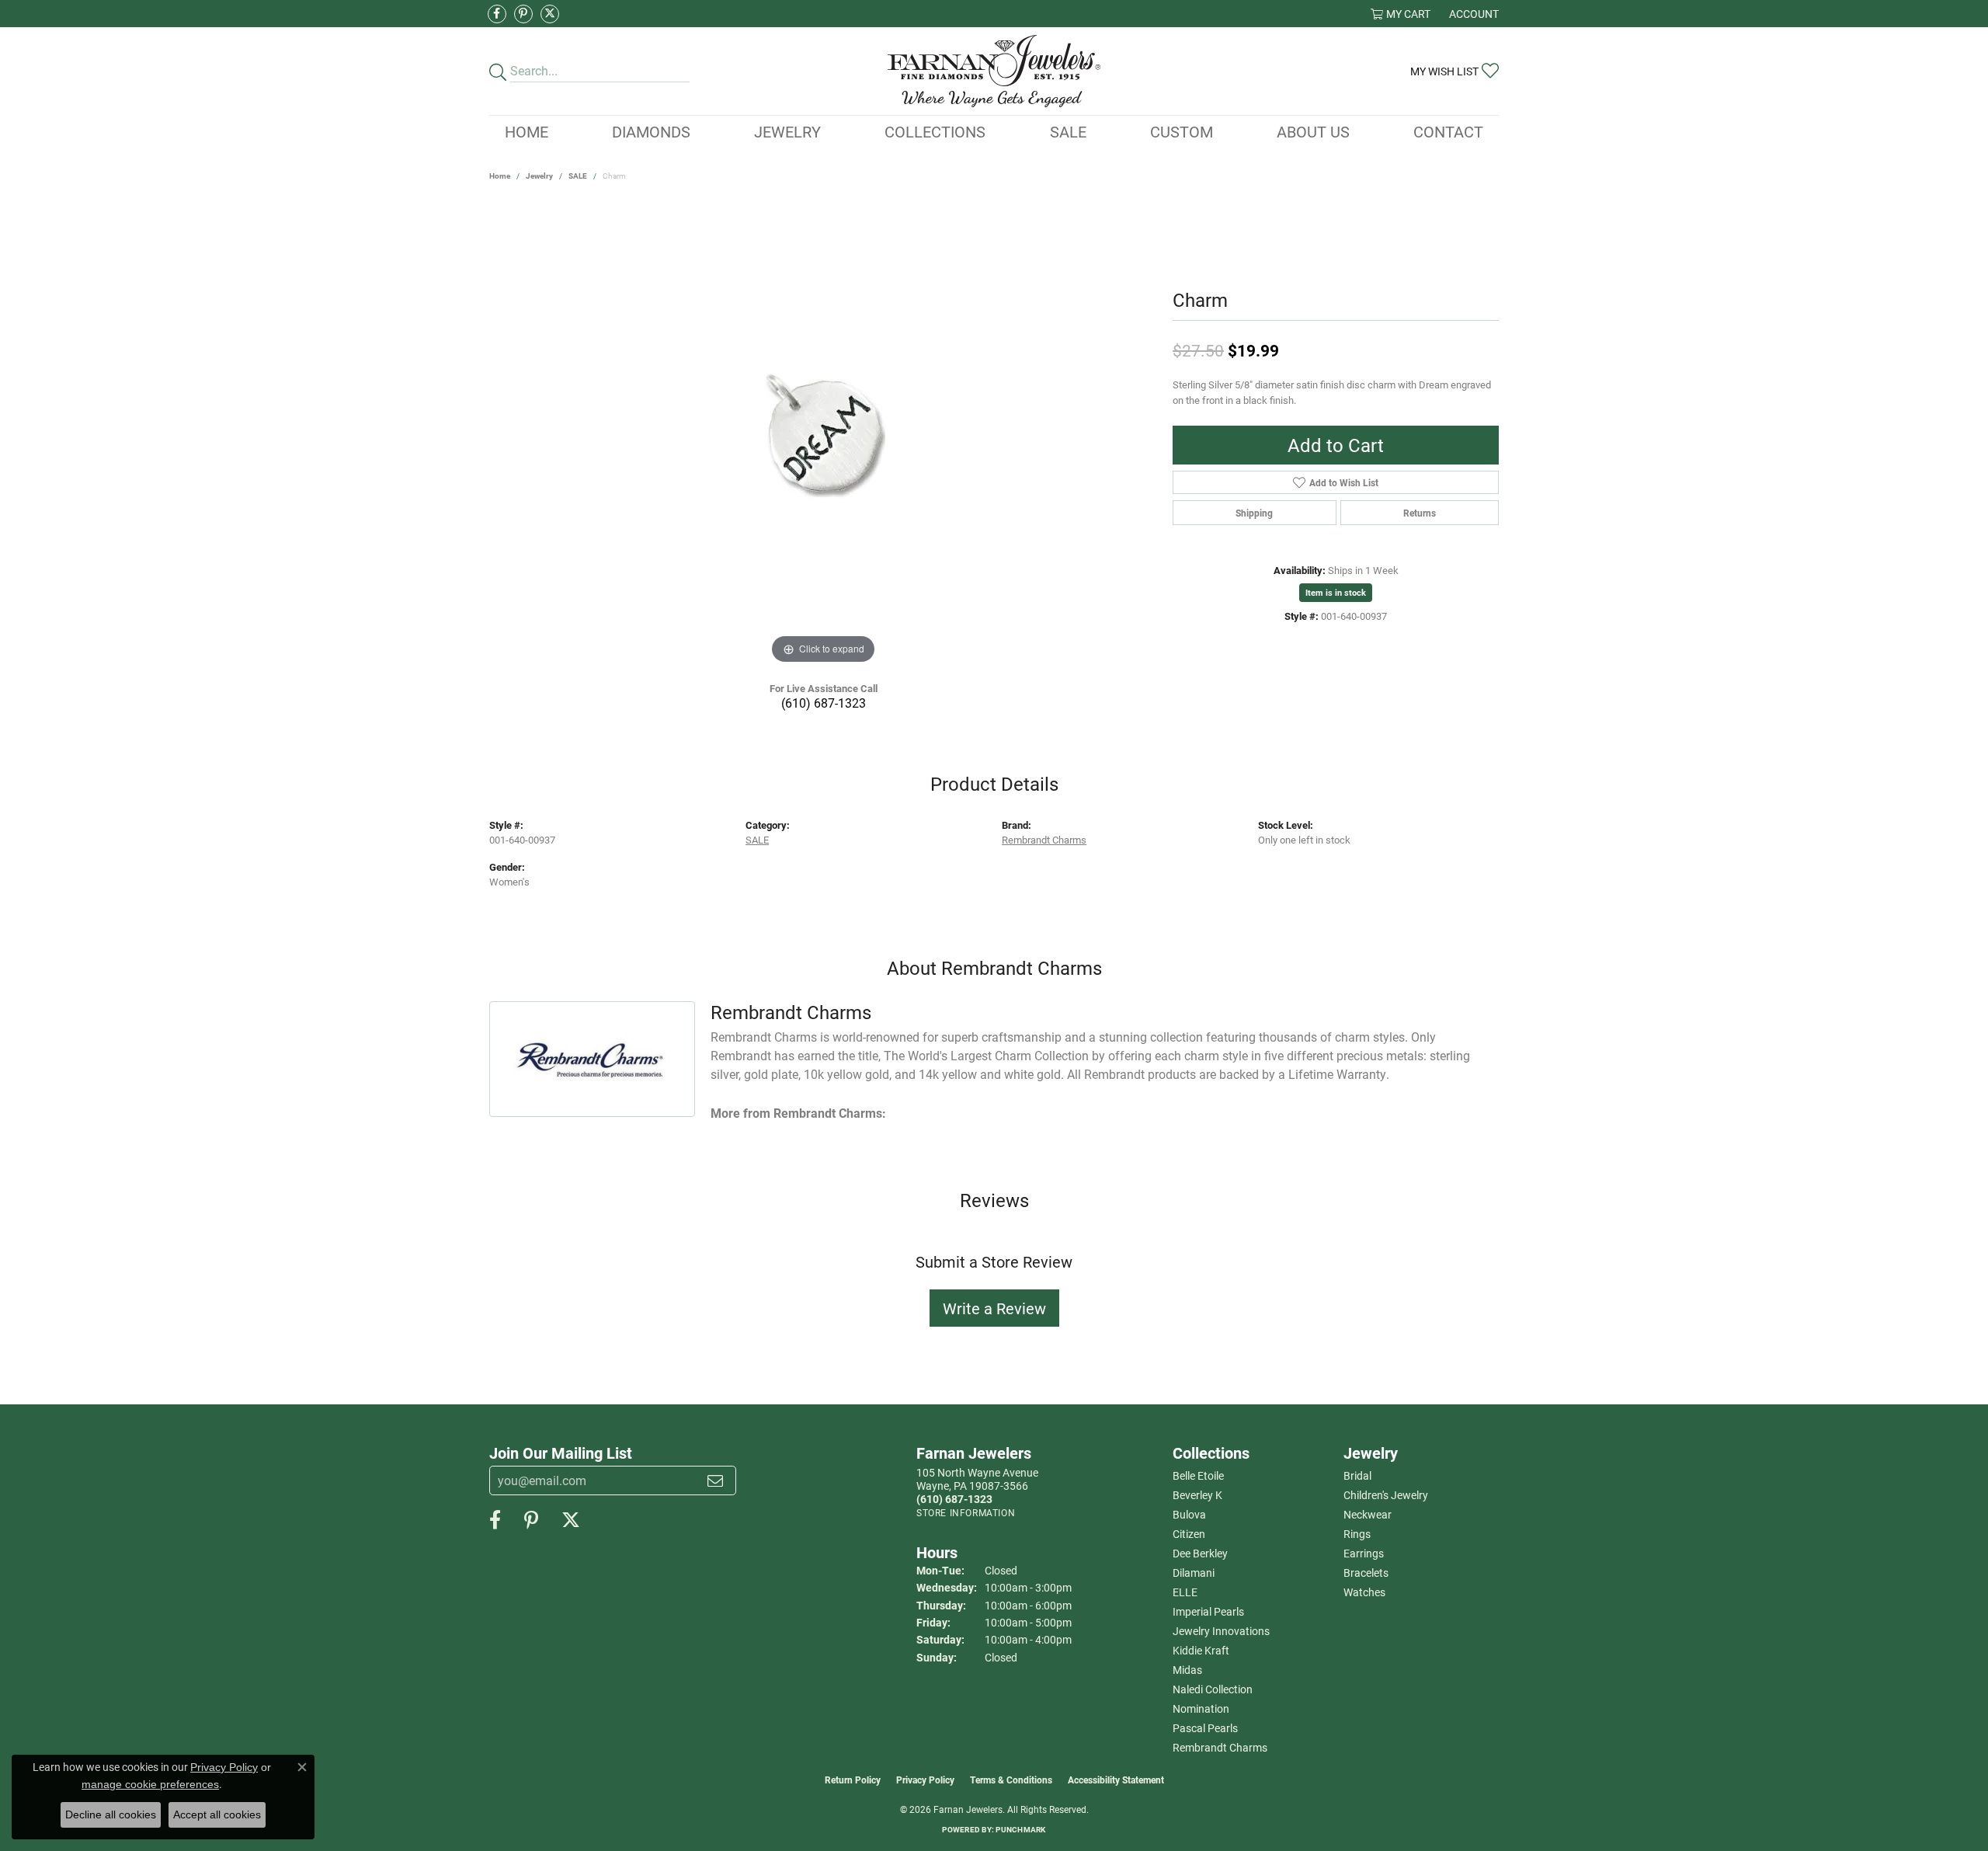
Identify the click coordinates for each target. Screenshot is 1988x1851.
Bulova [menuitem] (1189, 1514)
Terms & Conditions (1011, 1780)
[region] (823, 435)
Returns (1420, 513)
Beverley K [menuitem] (1197, 1495)
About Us (1313, 131)
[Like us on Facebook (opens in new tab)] (497, 14)
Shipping (1254, 513)
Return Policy (853, 1780)
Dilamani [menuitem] (1194, 1573)
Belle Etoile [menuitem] (1198, 1475)
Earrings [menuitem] (1364, 1553)
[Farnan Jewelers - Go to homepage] (994, 71)
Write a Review (994, 1308)
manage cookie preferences (150, 1784)
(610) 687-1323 (824, 703)
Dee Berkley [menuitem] (1200, 1553)
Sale (1068, 131)
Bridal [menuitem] (1357, 1475)
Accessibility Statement (1116, 1780)
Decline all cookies (111, 1814)
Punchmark (1020, 1829)
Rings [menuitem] (1357, 1534)
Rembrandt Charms (1044, 839)
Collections (935, 131)
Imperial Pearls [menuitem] (1208, 1611)
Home (527, 131)
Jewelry (787, 131)
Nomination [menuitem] (1201, 1708)
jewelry (539, 176)
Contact (1448, 131)
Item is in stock (1336, 592)
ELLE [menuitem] (1185, 1592)
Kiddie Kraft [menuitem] (1201, 1650)
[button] (1401, 14)
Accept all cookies (217, 1814)
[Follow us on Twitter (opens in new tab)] (550, 14)
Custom (1182, 131)
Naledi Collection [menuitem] (1213, 1689)
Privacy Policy (925, 1780)
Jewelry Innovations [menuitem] (1221, 1631)
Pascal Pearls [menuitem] (1205, 1728)
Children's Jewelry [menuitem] (1386, 1495)
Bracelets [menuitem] (1366, 1573)
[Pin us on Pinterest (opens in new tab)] (523, 14)
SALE (578, 176)
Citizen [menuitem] (1189, 1534)
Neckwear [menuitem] (1368, 1514)
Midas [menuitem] (1187, 1670)
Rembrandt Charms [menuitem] (1220, 1747)
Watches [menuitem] (1364, 1592)
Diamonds (651, 131)
